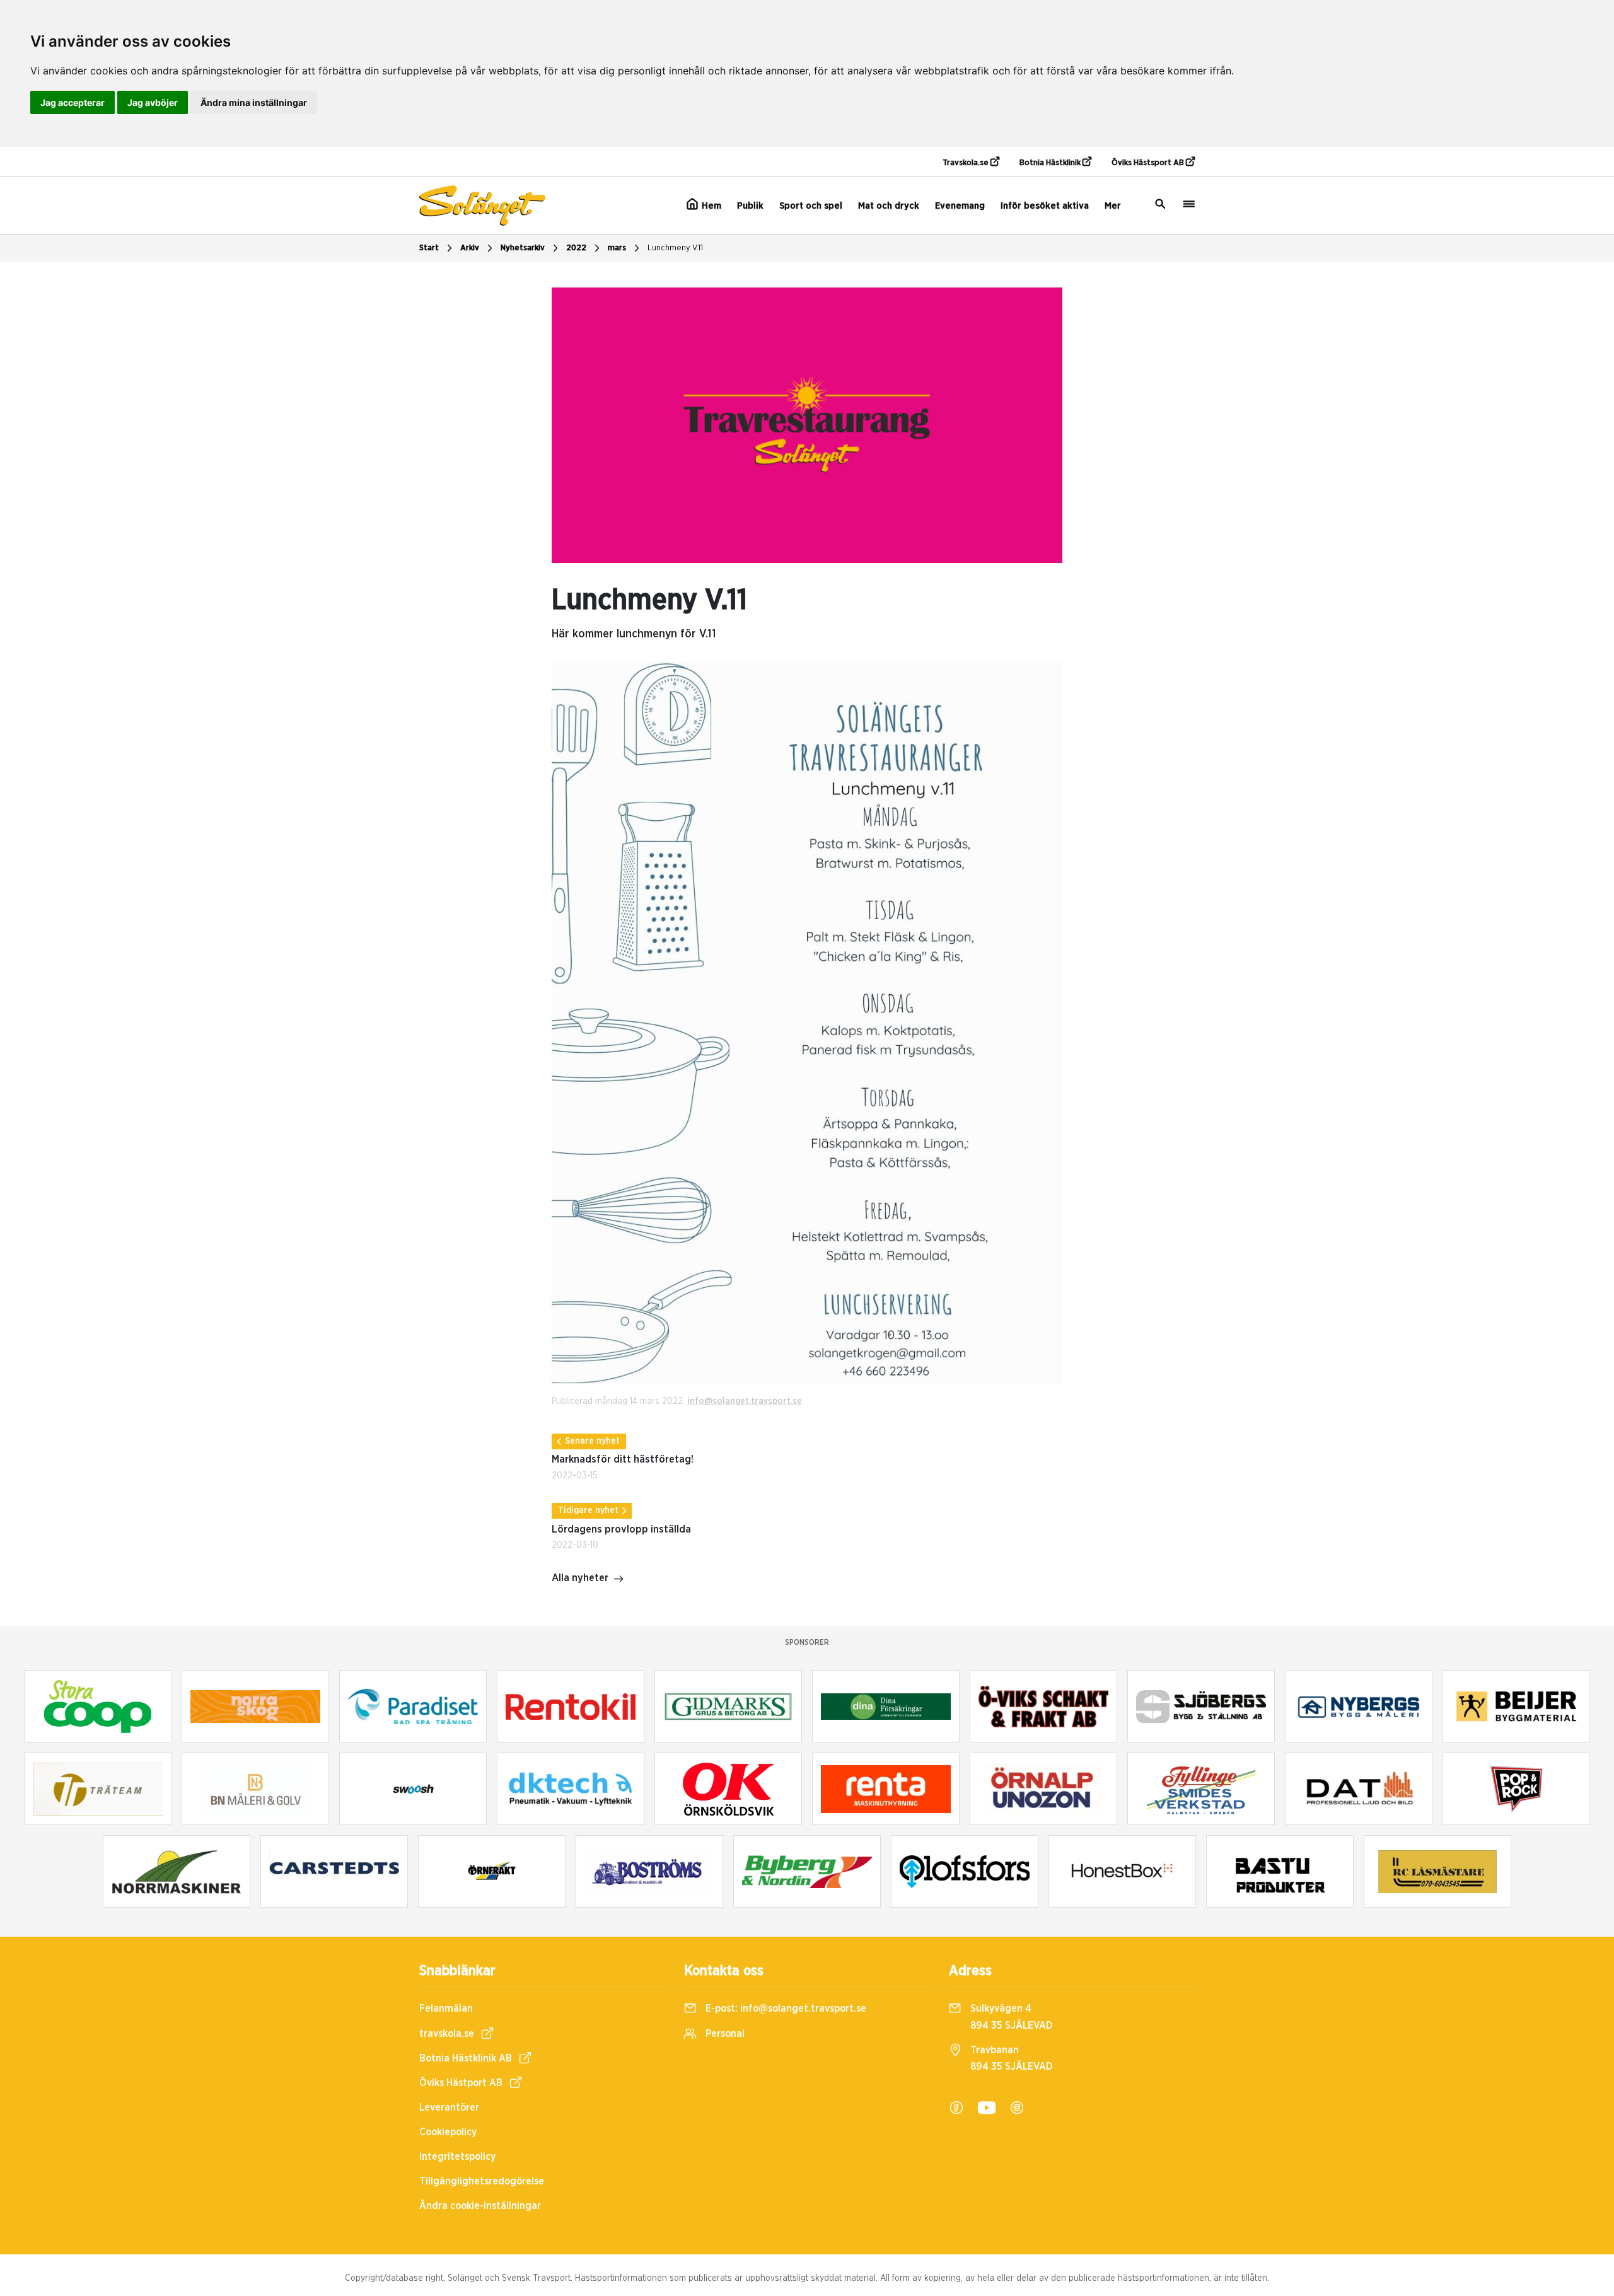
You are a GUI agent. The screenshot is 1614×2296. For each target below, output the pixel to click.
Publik (750, 206)
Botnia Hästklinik (1051, 163)
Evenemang (960, 206)
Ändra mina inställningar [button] (254, 102)
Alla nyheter (580, 1578)
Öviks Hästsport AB (1149, 163)
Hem (710, 206)
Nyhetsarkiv (523, 248)
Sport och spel (811, 206)
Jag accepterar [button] (73, 102)
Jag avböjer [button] (153, 102)
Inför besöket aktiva (1045, 206)
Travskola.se (967, 163)
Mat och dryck (889, 206)
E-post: (785, 2009)
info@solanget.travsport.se (745, 1401)
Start (429, 248)
